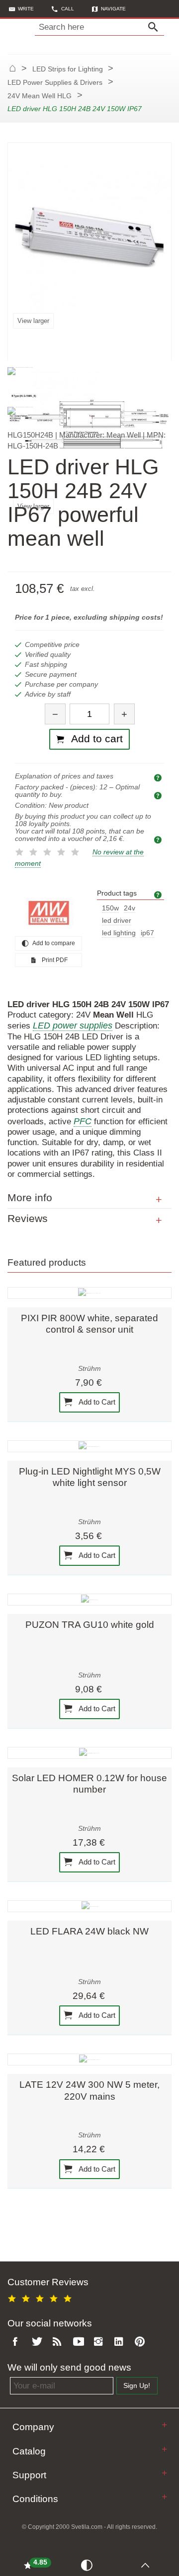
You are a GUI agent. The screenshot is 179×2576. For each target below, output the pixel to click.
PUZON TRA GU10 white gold (90, 1625)
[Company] (164, 2425)
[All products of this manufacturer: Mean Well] (48, 913)
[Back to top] (148, 2565)
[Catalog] (164, 2449)
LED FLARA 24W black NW (89, 1931)
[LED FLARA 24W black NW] (89, 1906)
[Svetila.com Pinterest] (142, 2342)
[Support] (164, 2473)
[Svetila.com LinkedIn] (121, 2342)
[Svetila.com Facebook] (18, 2342)
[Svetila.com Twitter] (39, 2342)
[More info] (159, 1200)
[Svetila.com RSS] (59, 2342)
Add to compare (53, 943)
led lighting (119, 933)
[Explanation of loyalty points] (159, 839)
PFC (83, 1121)
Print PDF (54, 960)
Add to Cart (96, 1402)
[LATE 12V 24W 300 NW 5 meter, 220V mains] (89, 2060)
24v (130, 908)
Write (26, 9)
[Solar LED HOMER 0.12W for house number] (89, 1753)
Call (68, 9)
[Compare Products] (89, 2565)
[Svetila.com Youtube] (80, 2342)
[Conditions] (164, 2497)
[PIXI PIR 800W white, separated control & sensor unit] (89, 1293)
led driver (117, 921)
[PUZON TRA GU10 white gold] (89, 1600)
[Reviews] (159, 1221)
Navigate (113, 9)
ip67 (147, 933)
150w (110, 908)
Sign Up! (137, 2386)
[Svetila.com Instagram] (100, 2342)
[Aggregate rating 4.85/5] (41, 2297)
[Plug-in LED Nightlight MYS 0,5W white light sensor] (89, 1446)
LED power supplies (73, 1026)
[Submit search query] (156, 27)
